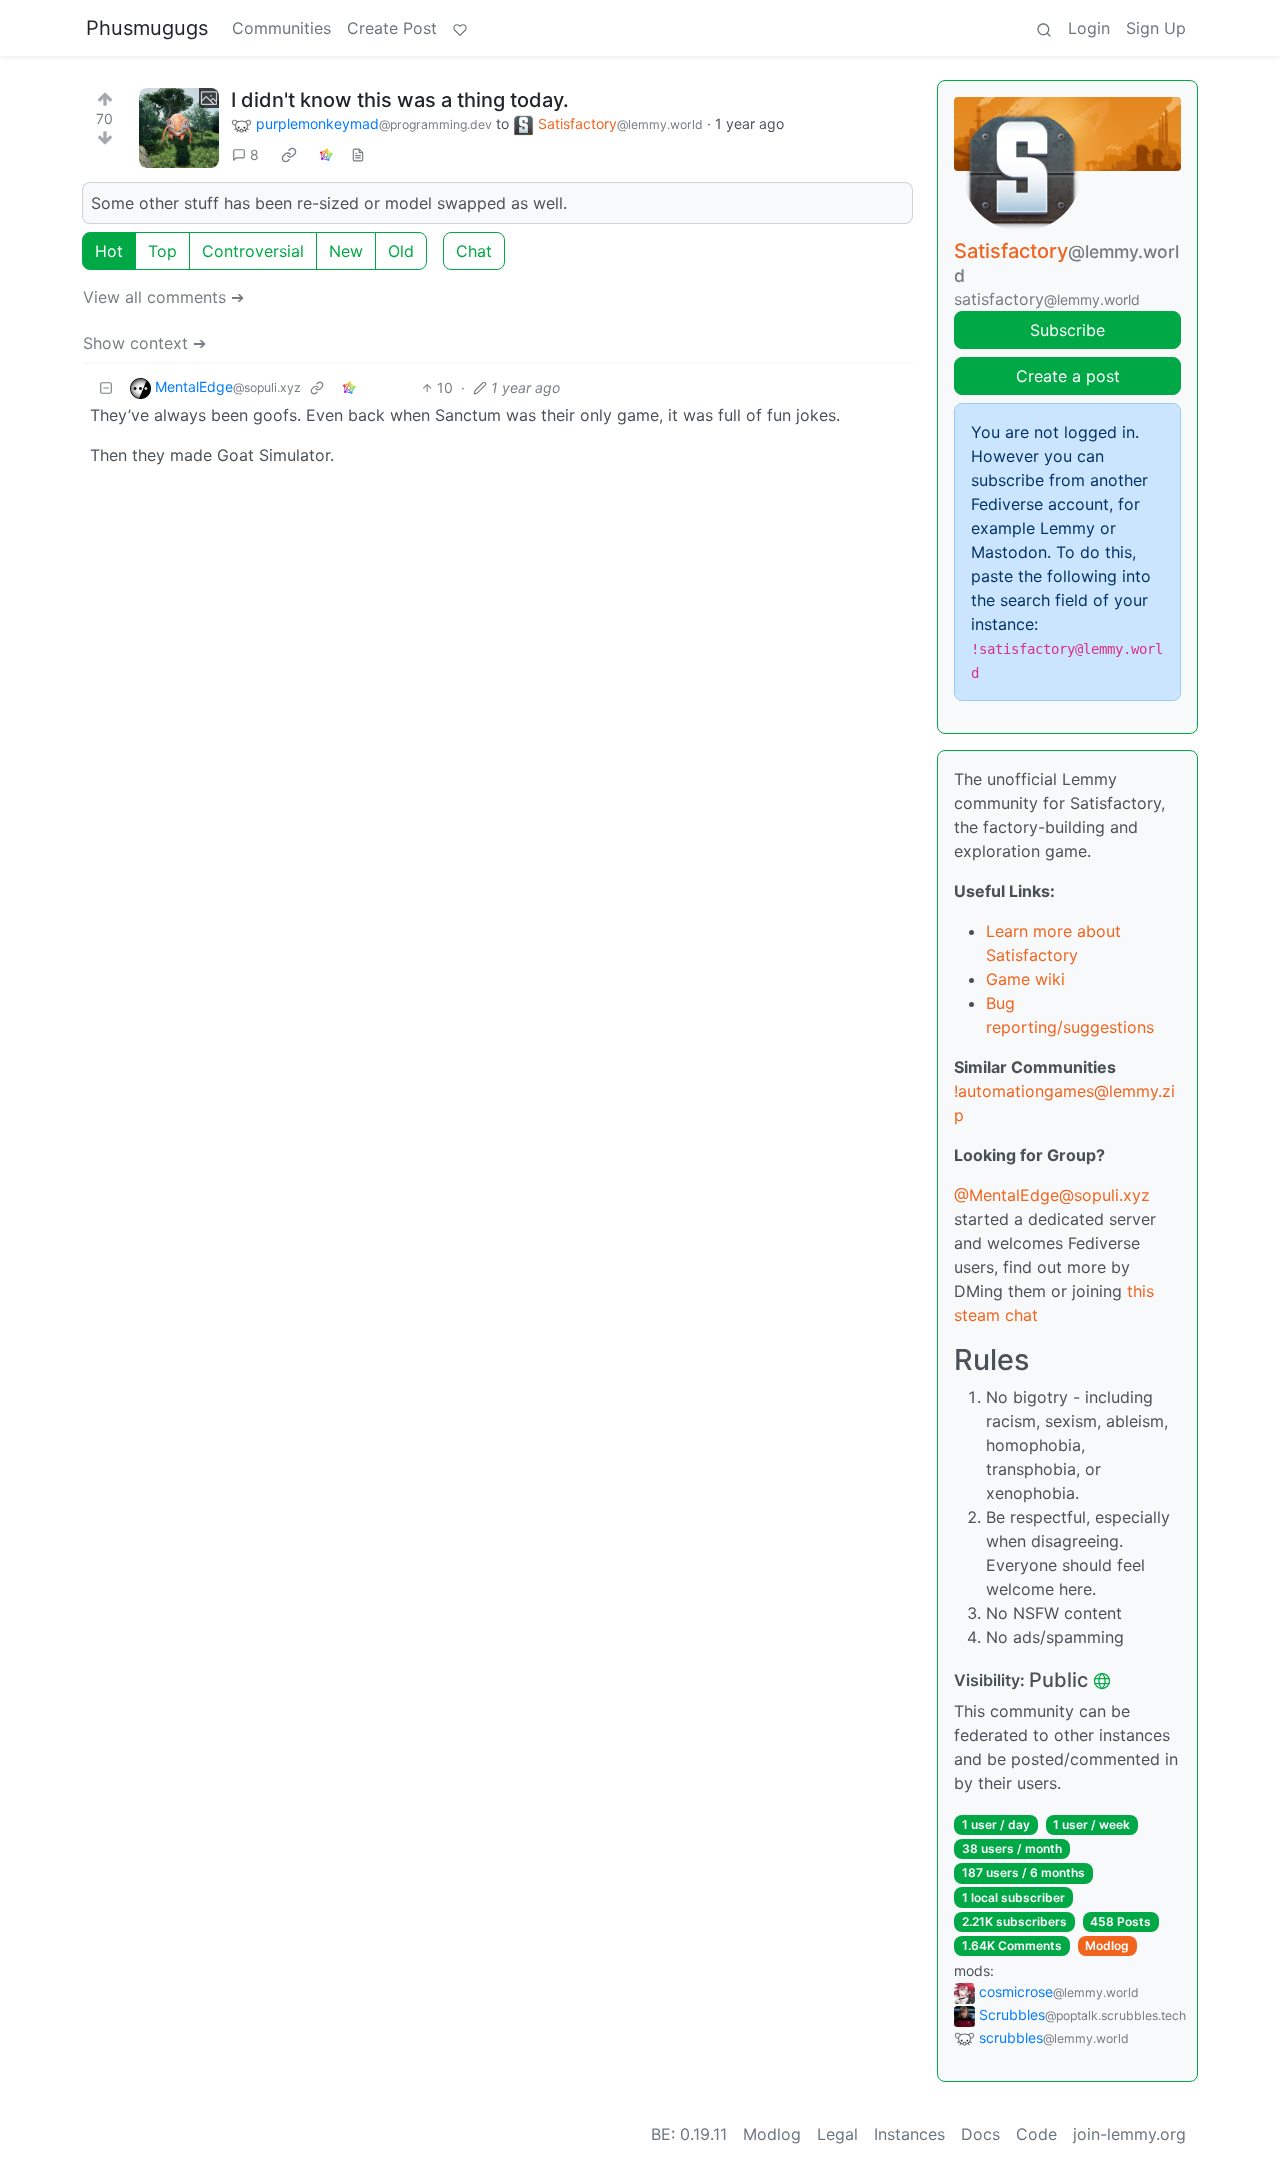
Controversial (253, 251)
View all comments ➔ (163, 297)
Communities (281, 28)
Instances (909, 2134)
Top (162, 251)
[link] (289, 155)
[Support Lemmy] (460, 28)
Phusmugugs (147, 28)
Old (401, 251)
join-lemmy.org (1129, 2134)
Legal (837, 2134)
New (346, 251)
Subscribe (1067, 330)
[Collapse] (106, 387)
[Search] (1044, 28)
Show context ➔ (144, 343)
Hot (109, 251)
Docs (980, 2134)
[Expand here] (179, 128)
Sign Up (1156, 28)
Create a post (1068, 376)
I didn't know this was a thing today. (400, 100)
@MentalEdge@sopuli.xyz (1052, 1195)
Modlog (1107, 1945)
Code (1036, 2134)
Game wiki (1025, 979)
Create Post (392, 28)
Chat (474, 251)
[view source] (358, 154)
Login (1089, 28)
